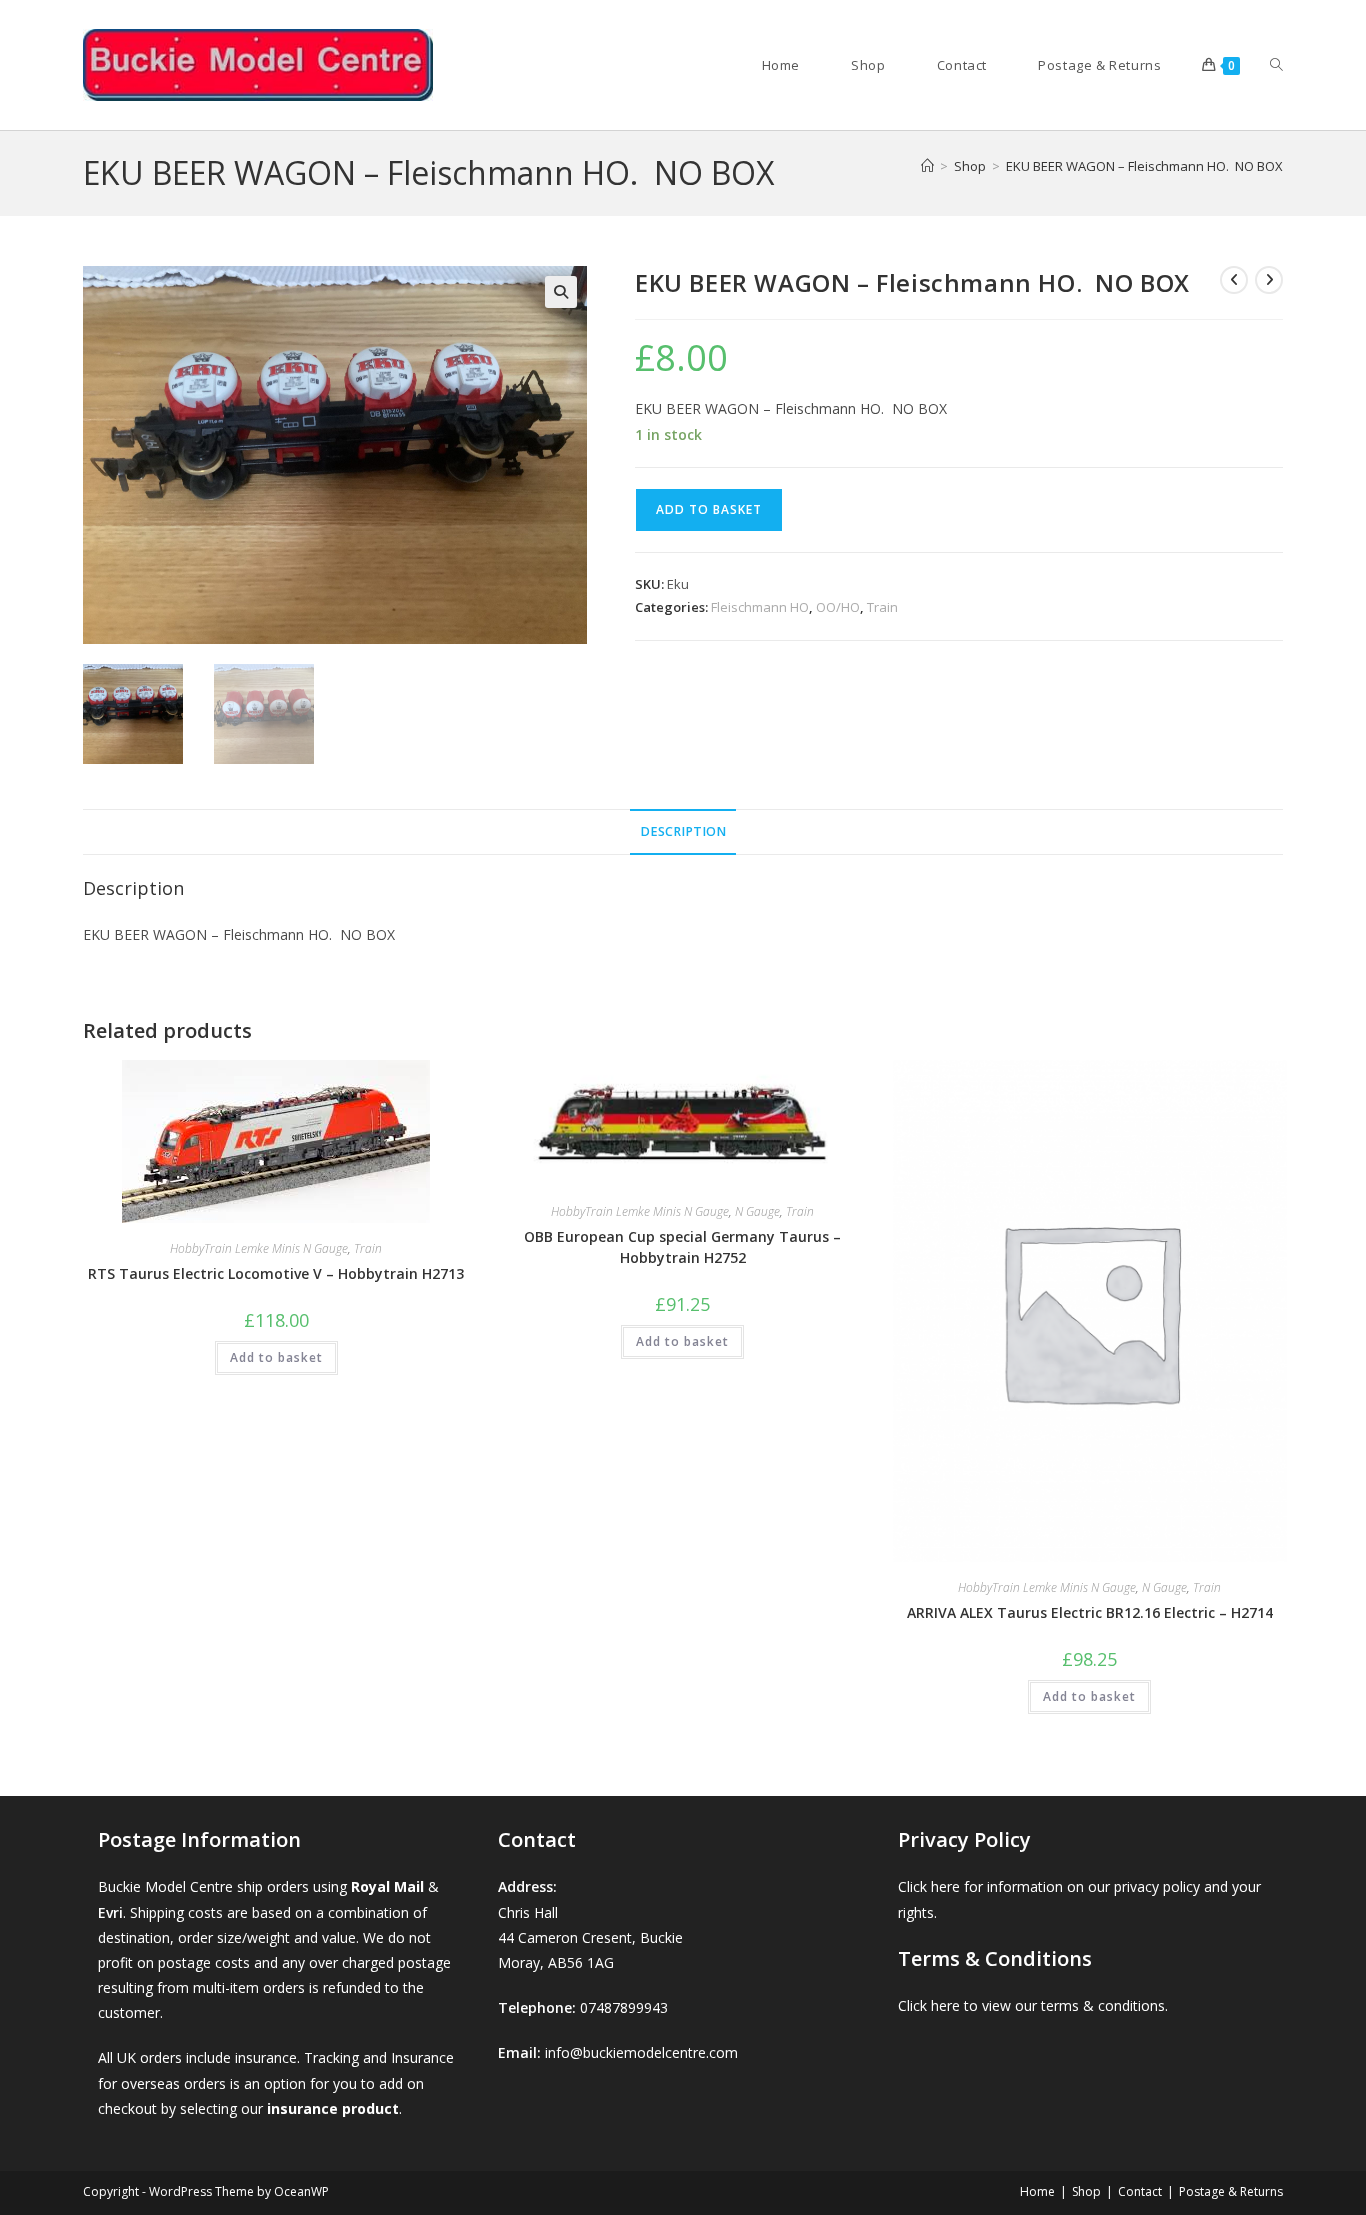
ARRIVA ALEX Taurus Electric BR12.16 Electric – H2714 (1090, 1612)
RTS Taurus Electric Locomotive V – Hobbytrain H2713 (276, 1273)
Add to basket (709, 509)
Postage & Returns (1231, 2191)
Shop (1086, 2191)
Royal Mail (387, 1886)
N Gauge (757, 1211)
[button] (561, 292)
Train (882, 607)
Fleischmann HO (760, 607)
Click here (929, 1886)
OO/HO (838, 607)
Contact (1140, 2191)
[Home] (927, 166)
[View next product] (1269, 280)
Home (1037, 2191)
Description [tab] (683, 831)
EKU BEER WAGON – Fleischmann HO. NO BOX (1144, 166)
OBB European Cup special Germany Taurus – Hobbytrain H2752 (682, 1247)
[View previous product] (1234, 280)
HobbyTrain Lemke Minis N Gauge (259, 1248)
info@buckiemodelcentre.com (641, 2052)
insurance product (333, 2108)
